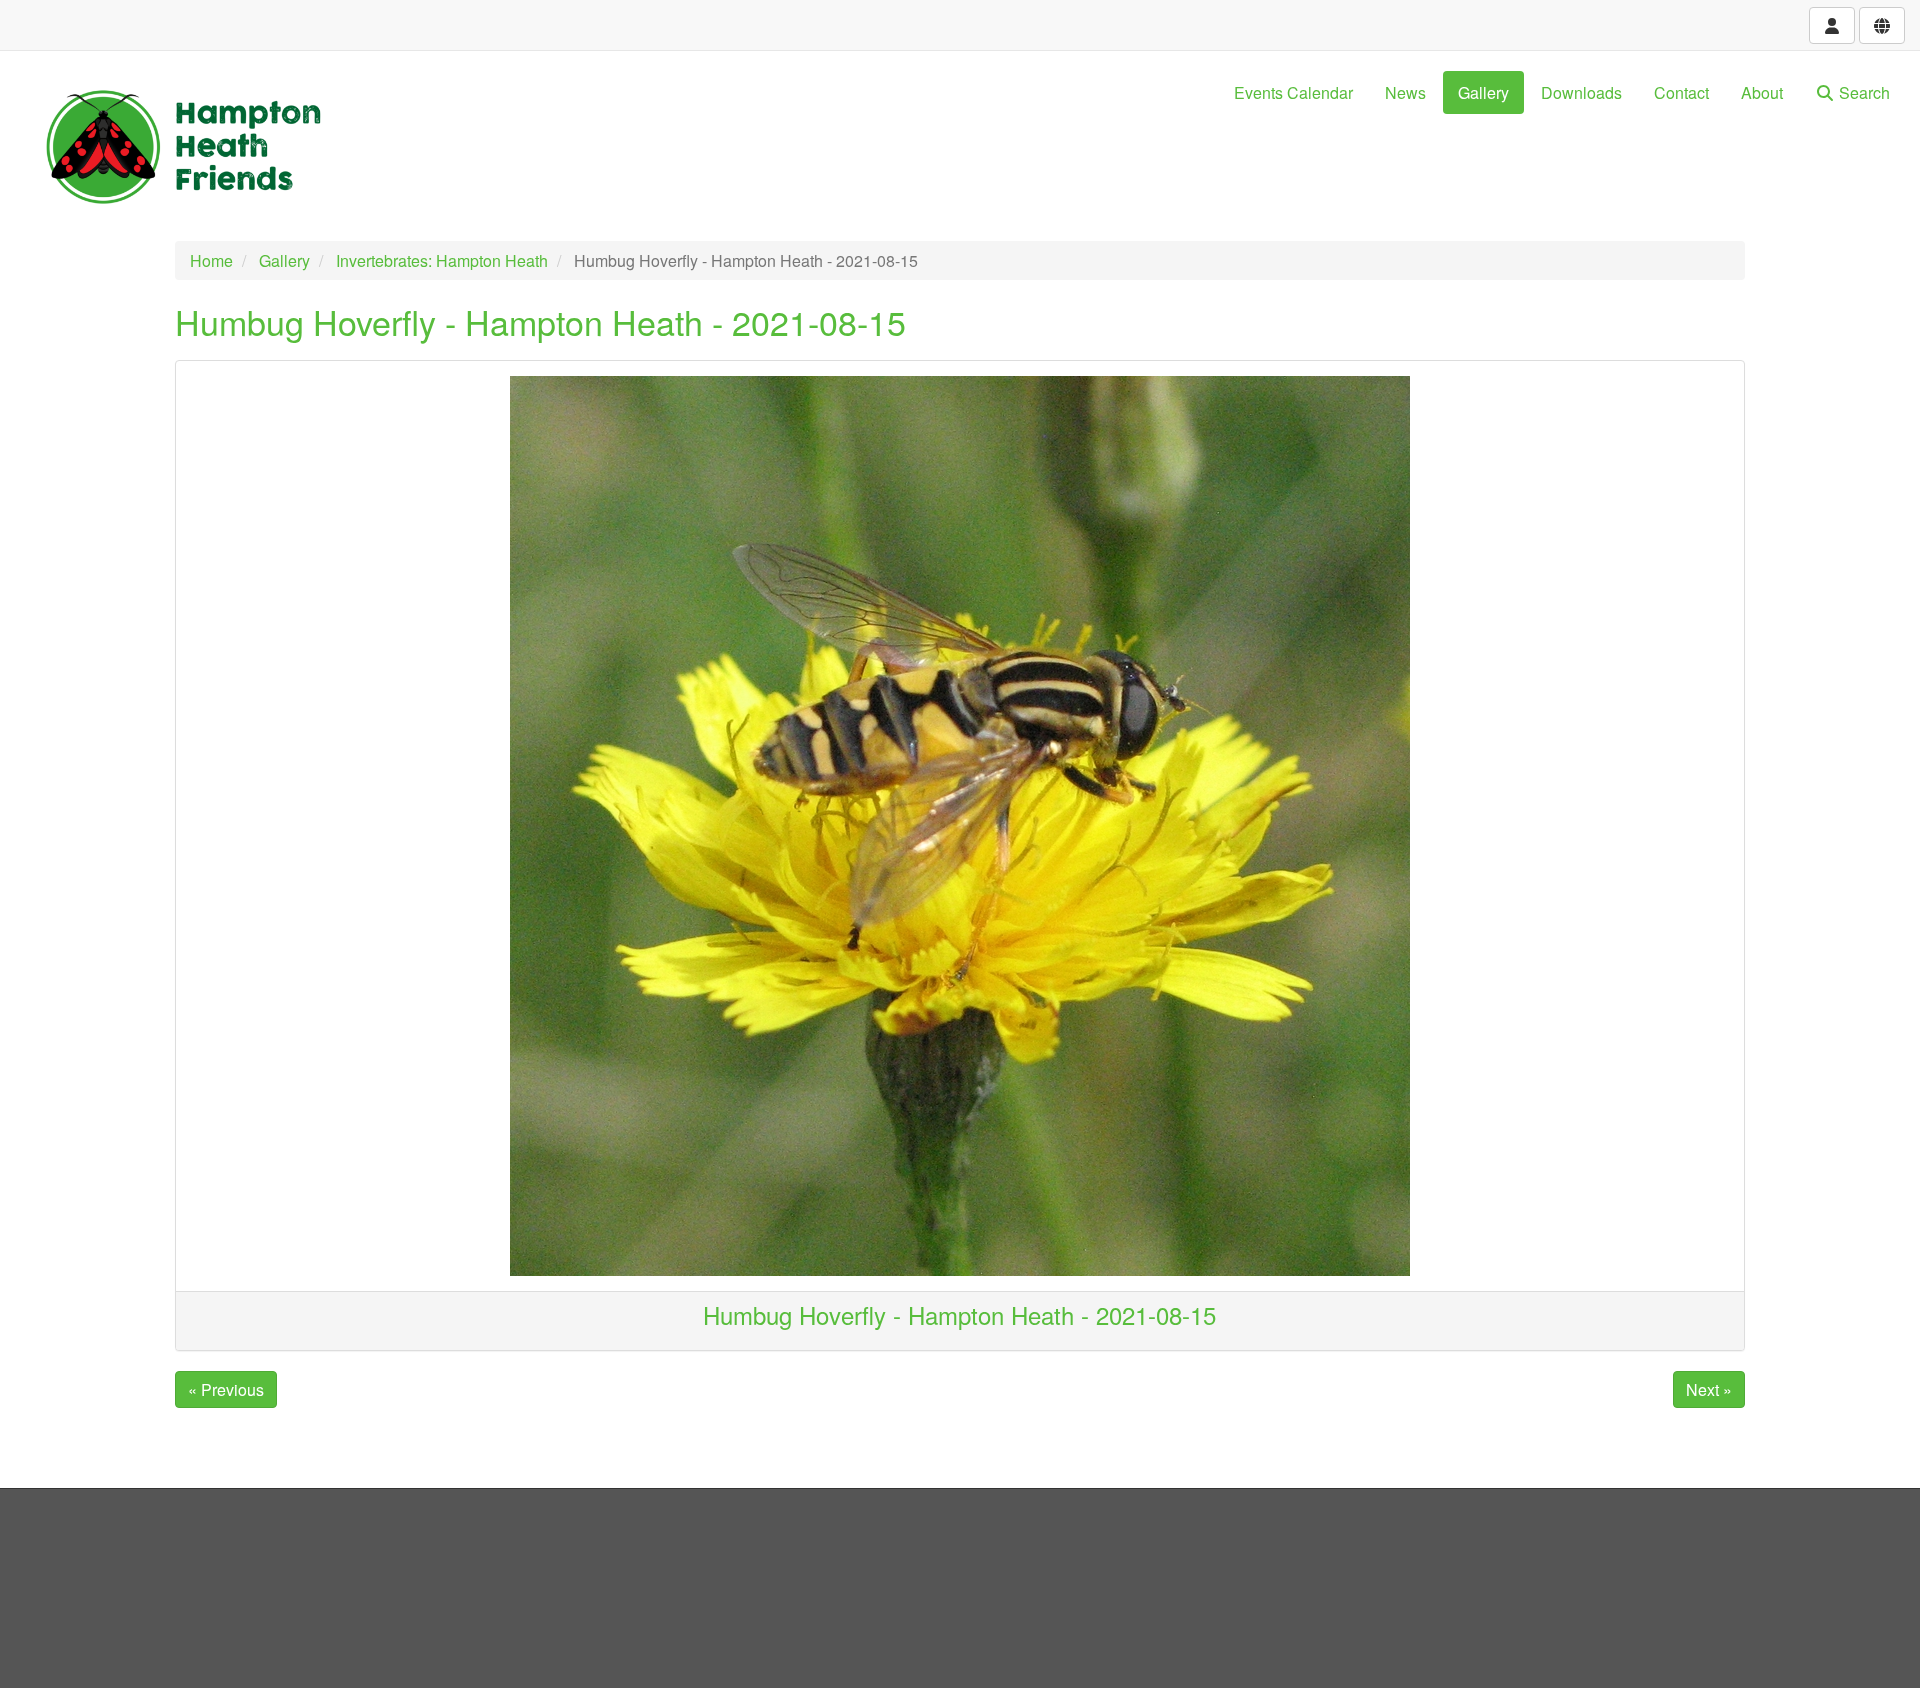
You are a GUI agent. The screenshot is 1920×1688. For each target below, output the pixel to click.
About (1762, 92)
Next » (1709, 1389)
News (1405, 92)
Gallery (1483, 92)
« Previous (226, 1389)
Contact (1681, 92)
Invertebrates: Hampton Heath (442, 260)
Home (211, 260)
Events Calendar (1293, 92)
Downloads (1581, 92)
